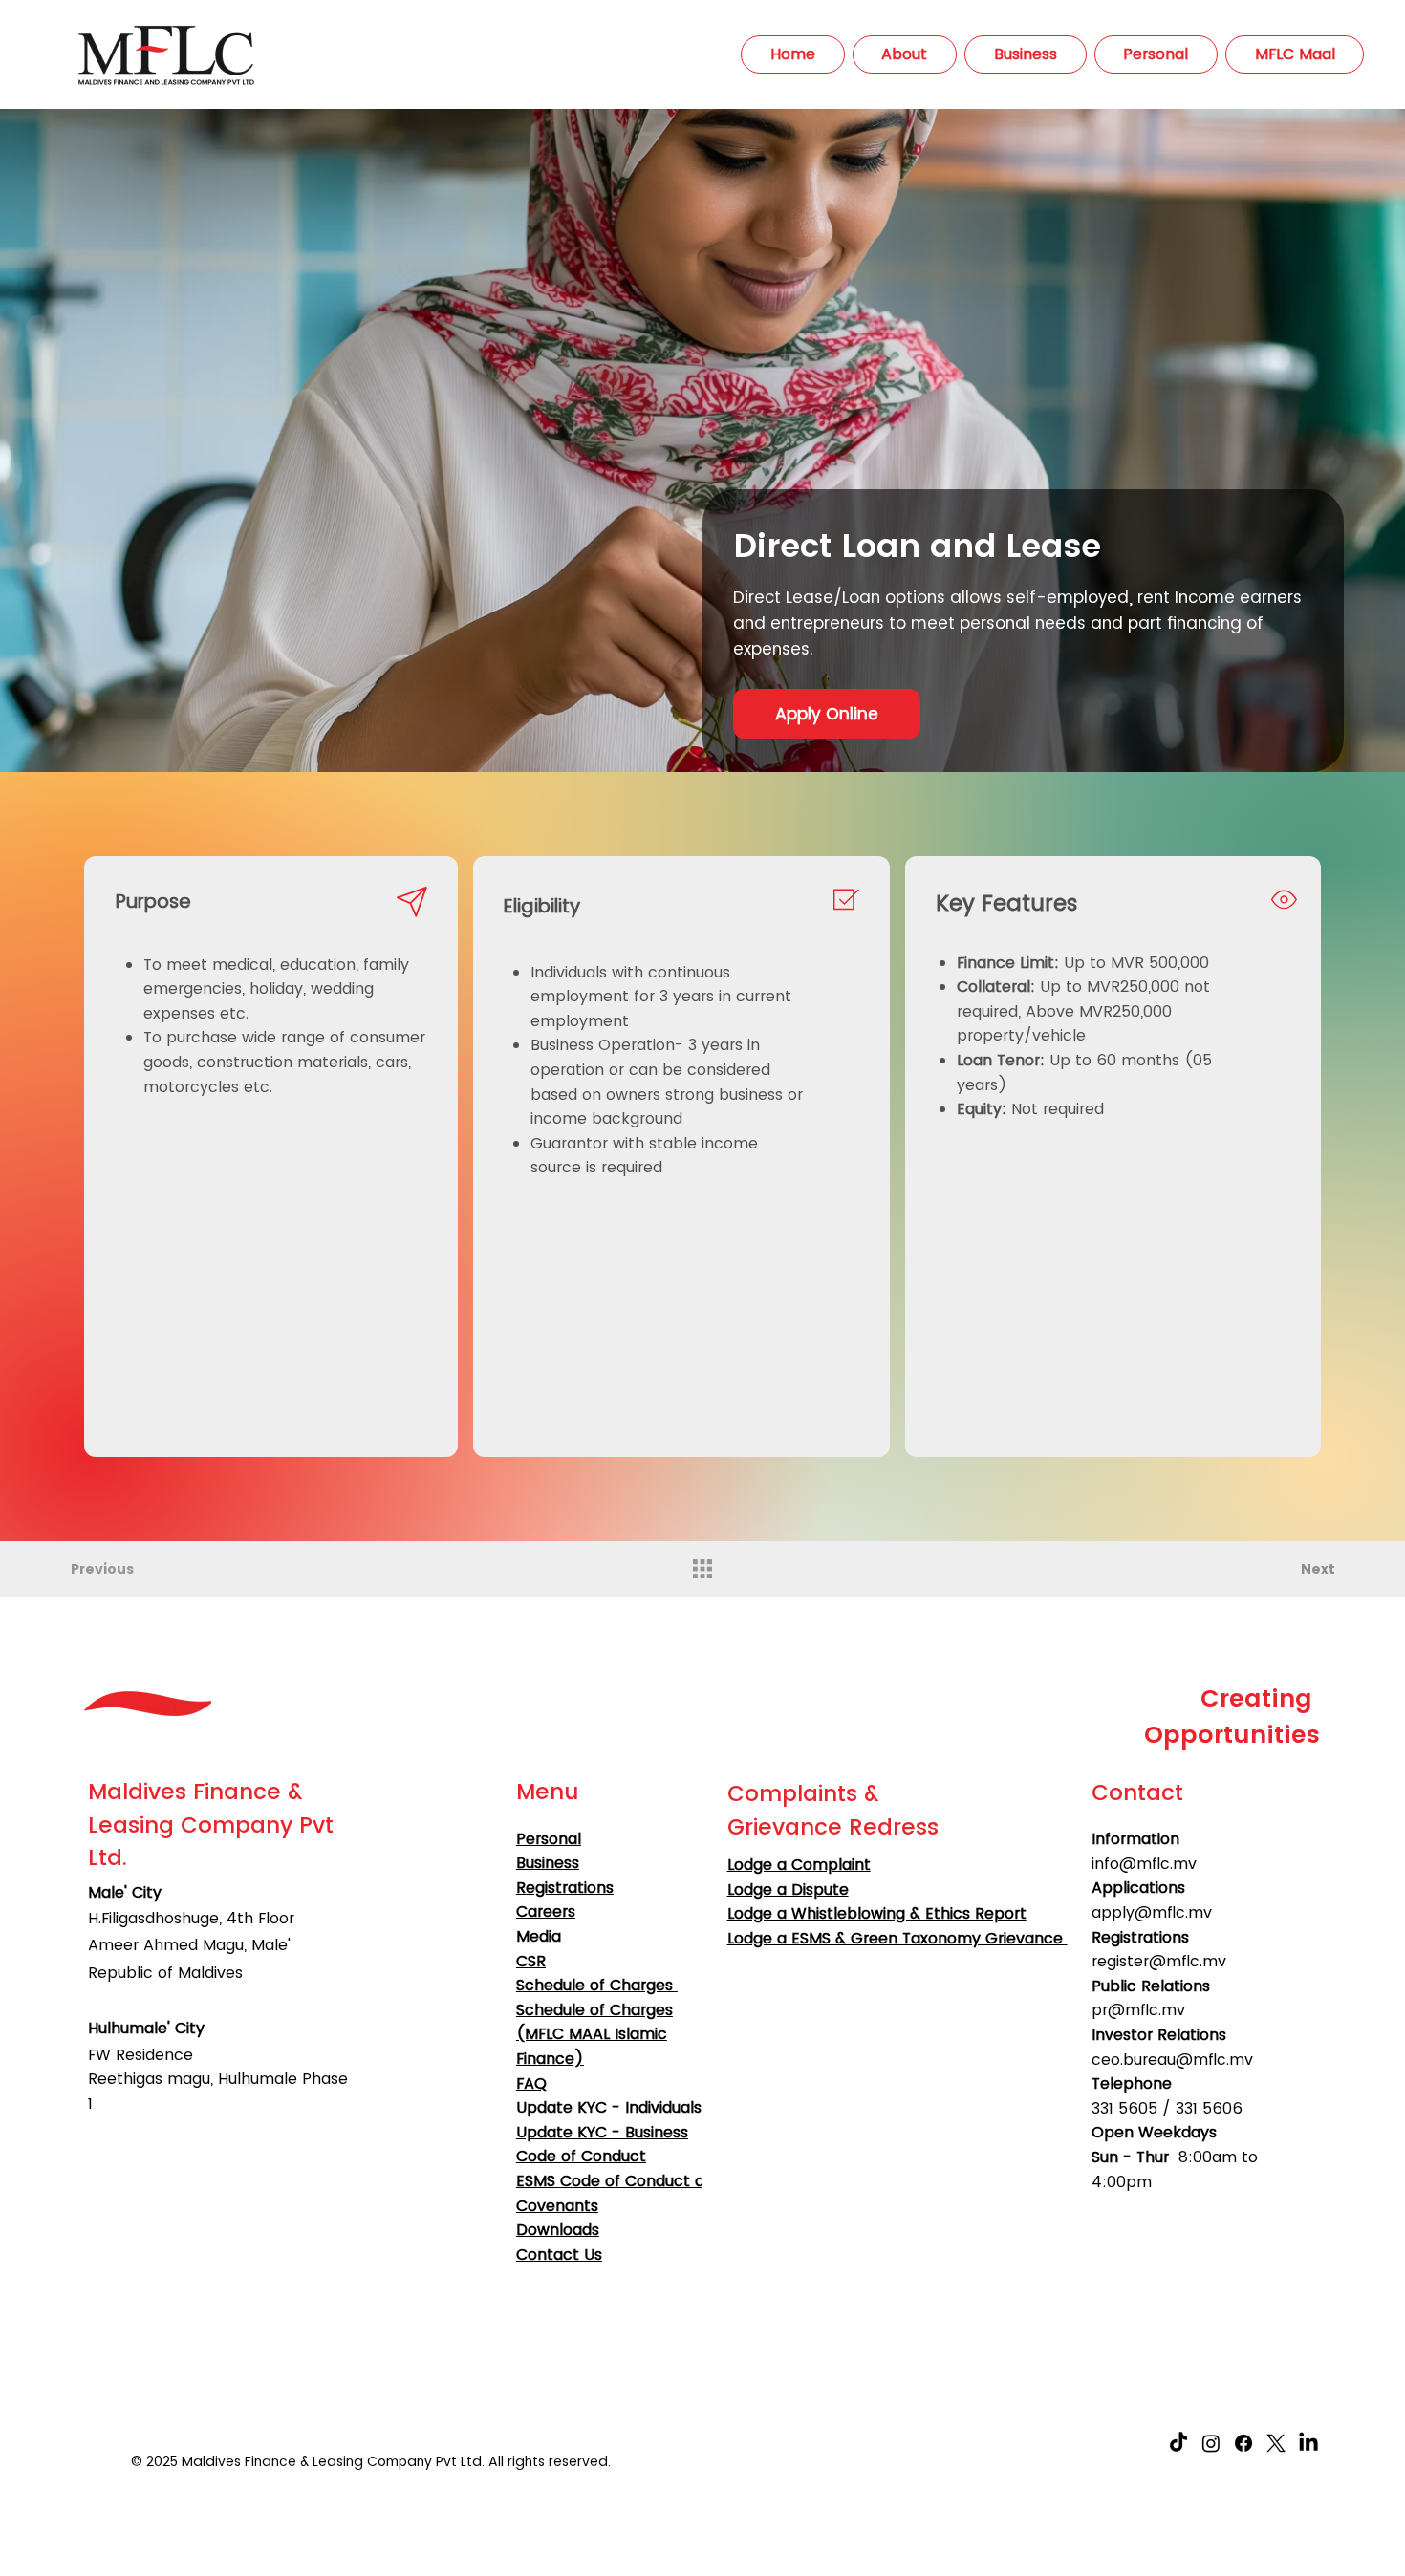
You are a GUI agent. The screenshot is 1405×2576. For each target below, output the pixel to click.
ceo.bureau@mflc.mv (1172, 2060)
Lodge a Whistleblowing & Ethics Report (877, 1913)
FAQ (531, 2083)
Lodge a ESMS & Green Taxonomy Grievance (897, 1938)
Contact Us (559, 2254)
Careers (546, 1911)
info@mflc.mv (1144, 1864)
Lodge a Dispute (788, 1889)
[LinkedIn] (1308, 2443)
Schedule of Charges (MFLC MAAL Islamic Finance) (594, 2034)
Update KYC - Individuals (609, 2107)
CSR (531, 1961)
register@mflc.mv (1159, 1961)
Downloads (558, 2230)
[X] (1276, 2443)
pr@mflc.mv (1138, 2010)
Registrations (565, 1888)
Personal (549, 1839)
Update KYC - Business (602, 2132)
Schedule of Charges (597, 1985)
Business (548, 1863)
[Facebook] (1243, 2443)
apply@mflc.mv (1152, 1912)
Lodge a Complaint (799, 1865)
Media (539, 1936)
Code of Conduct (581, 2156)
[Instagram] (1211, 2443)
